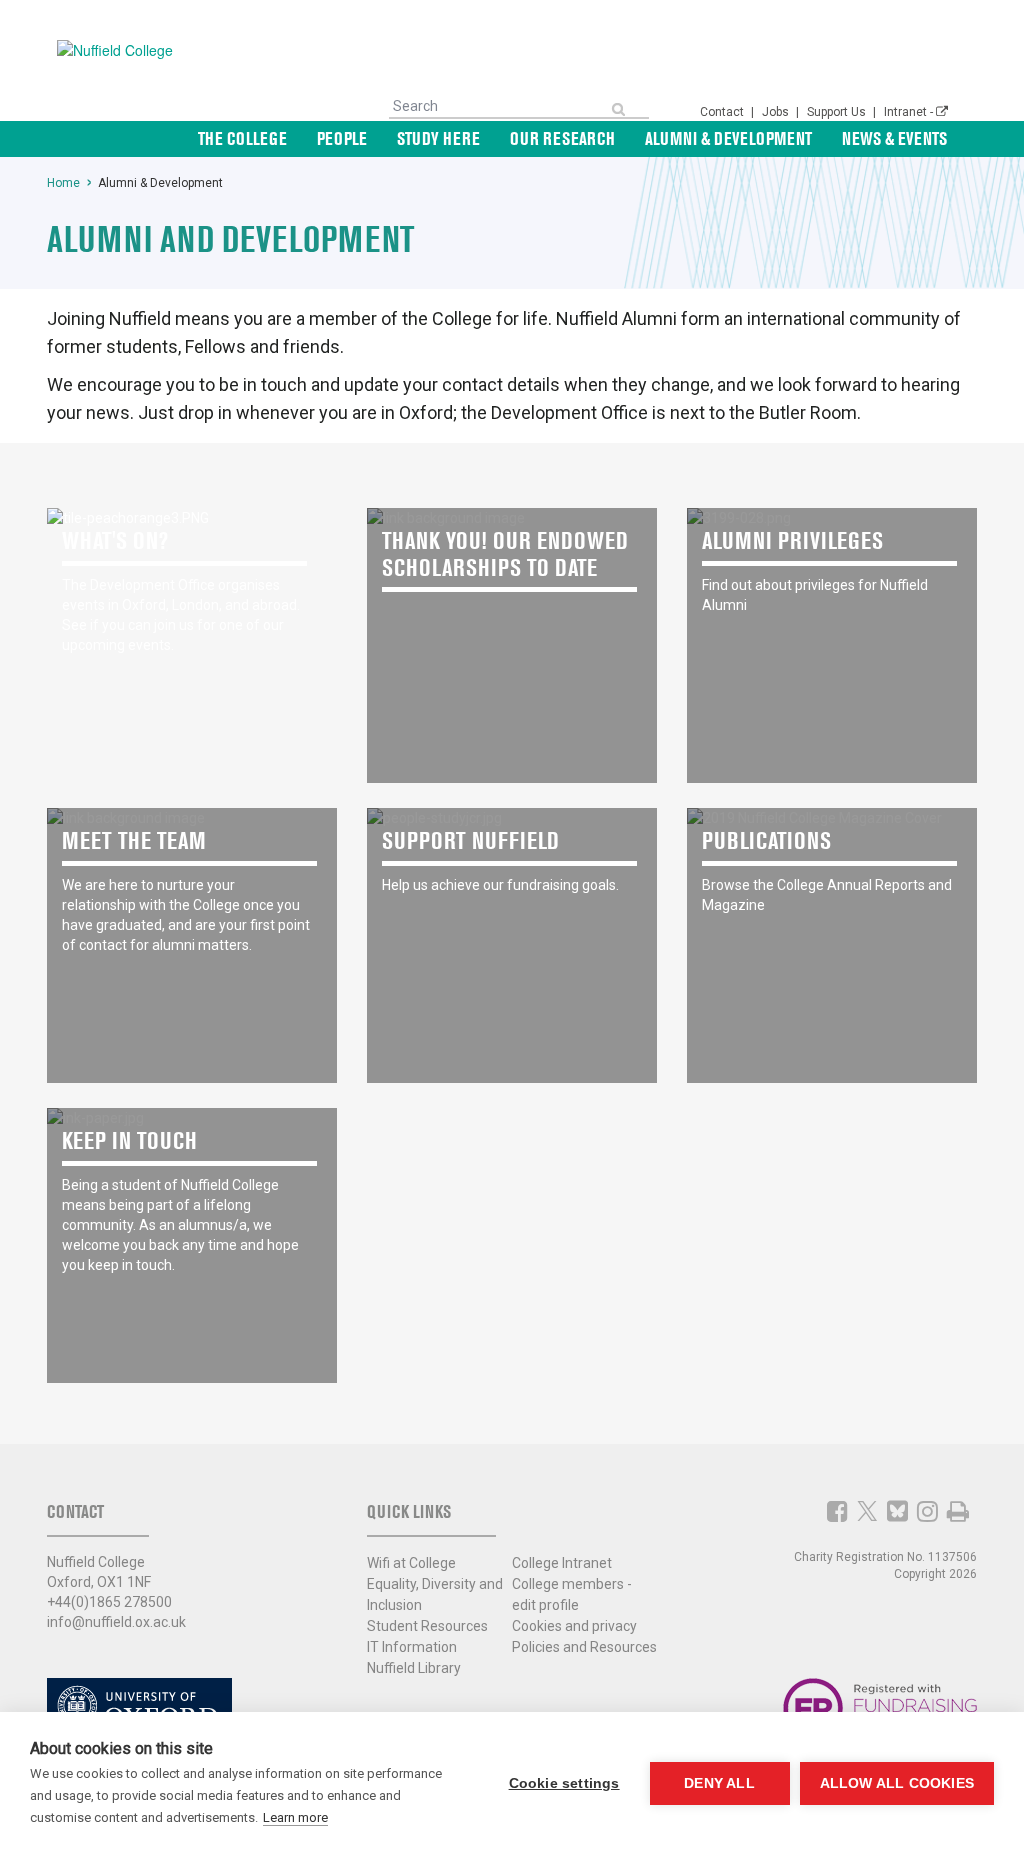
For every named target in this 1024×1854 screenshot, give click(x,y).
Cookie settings (564, 1783)
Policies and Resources (584, 1647)
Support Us (838, 112)
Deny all (719, 1783)
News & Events (894, 138)
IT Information (412, 1647)
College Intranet (562, 1563)
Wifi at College (411, 1563)
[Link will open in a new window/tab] (837, 1511)
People (342, 138)
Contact (723, 112)
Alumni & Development (728, 138)
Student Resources (427, 1626)
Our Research (562, 138)
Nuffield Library (414, 1668)
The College (242, 138)
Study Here (438, 138)
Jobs (777, 112)
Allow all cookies (897, 1783)
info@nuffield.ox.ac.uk (116, 1622)
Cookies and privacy (574, 1626)
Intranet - (910, 112)
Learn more (295, 1817)
